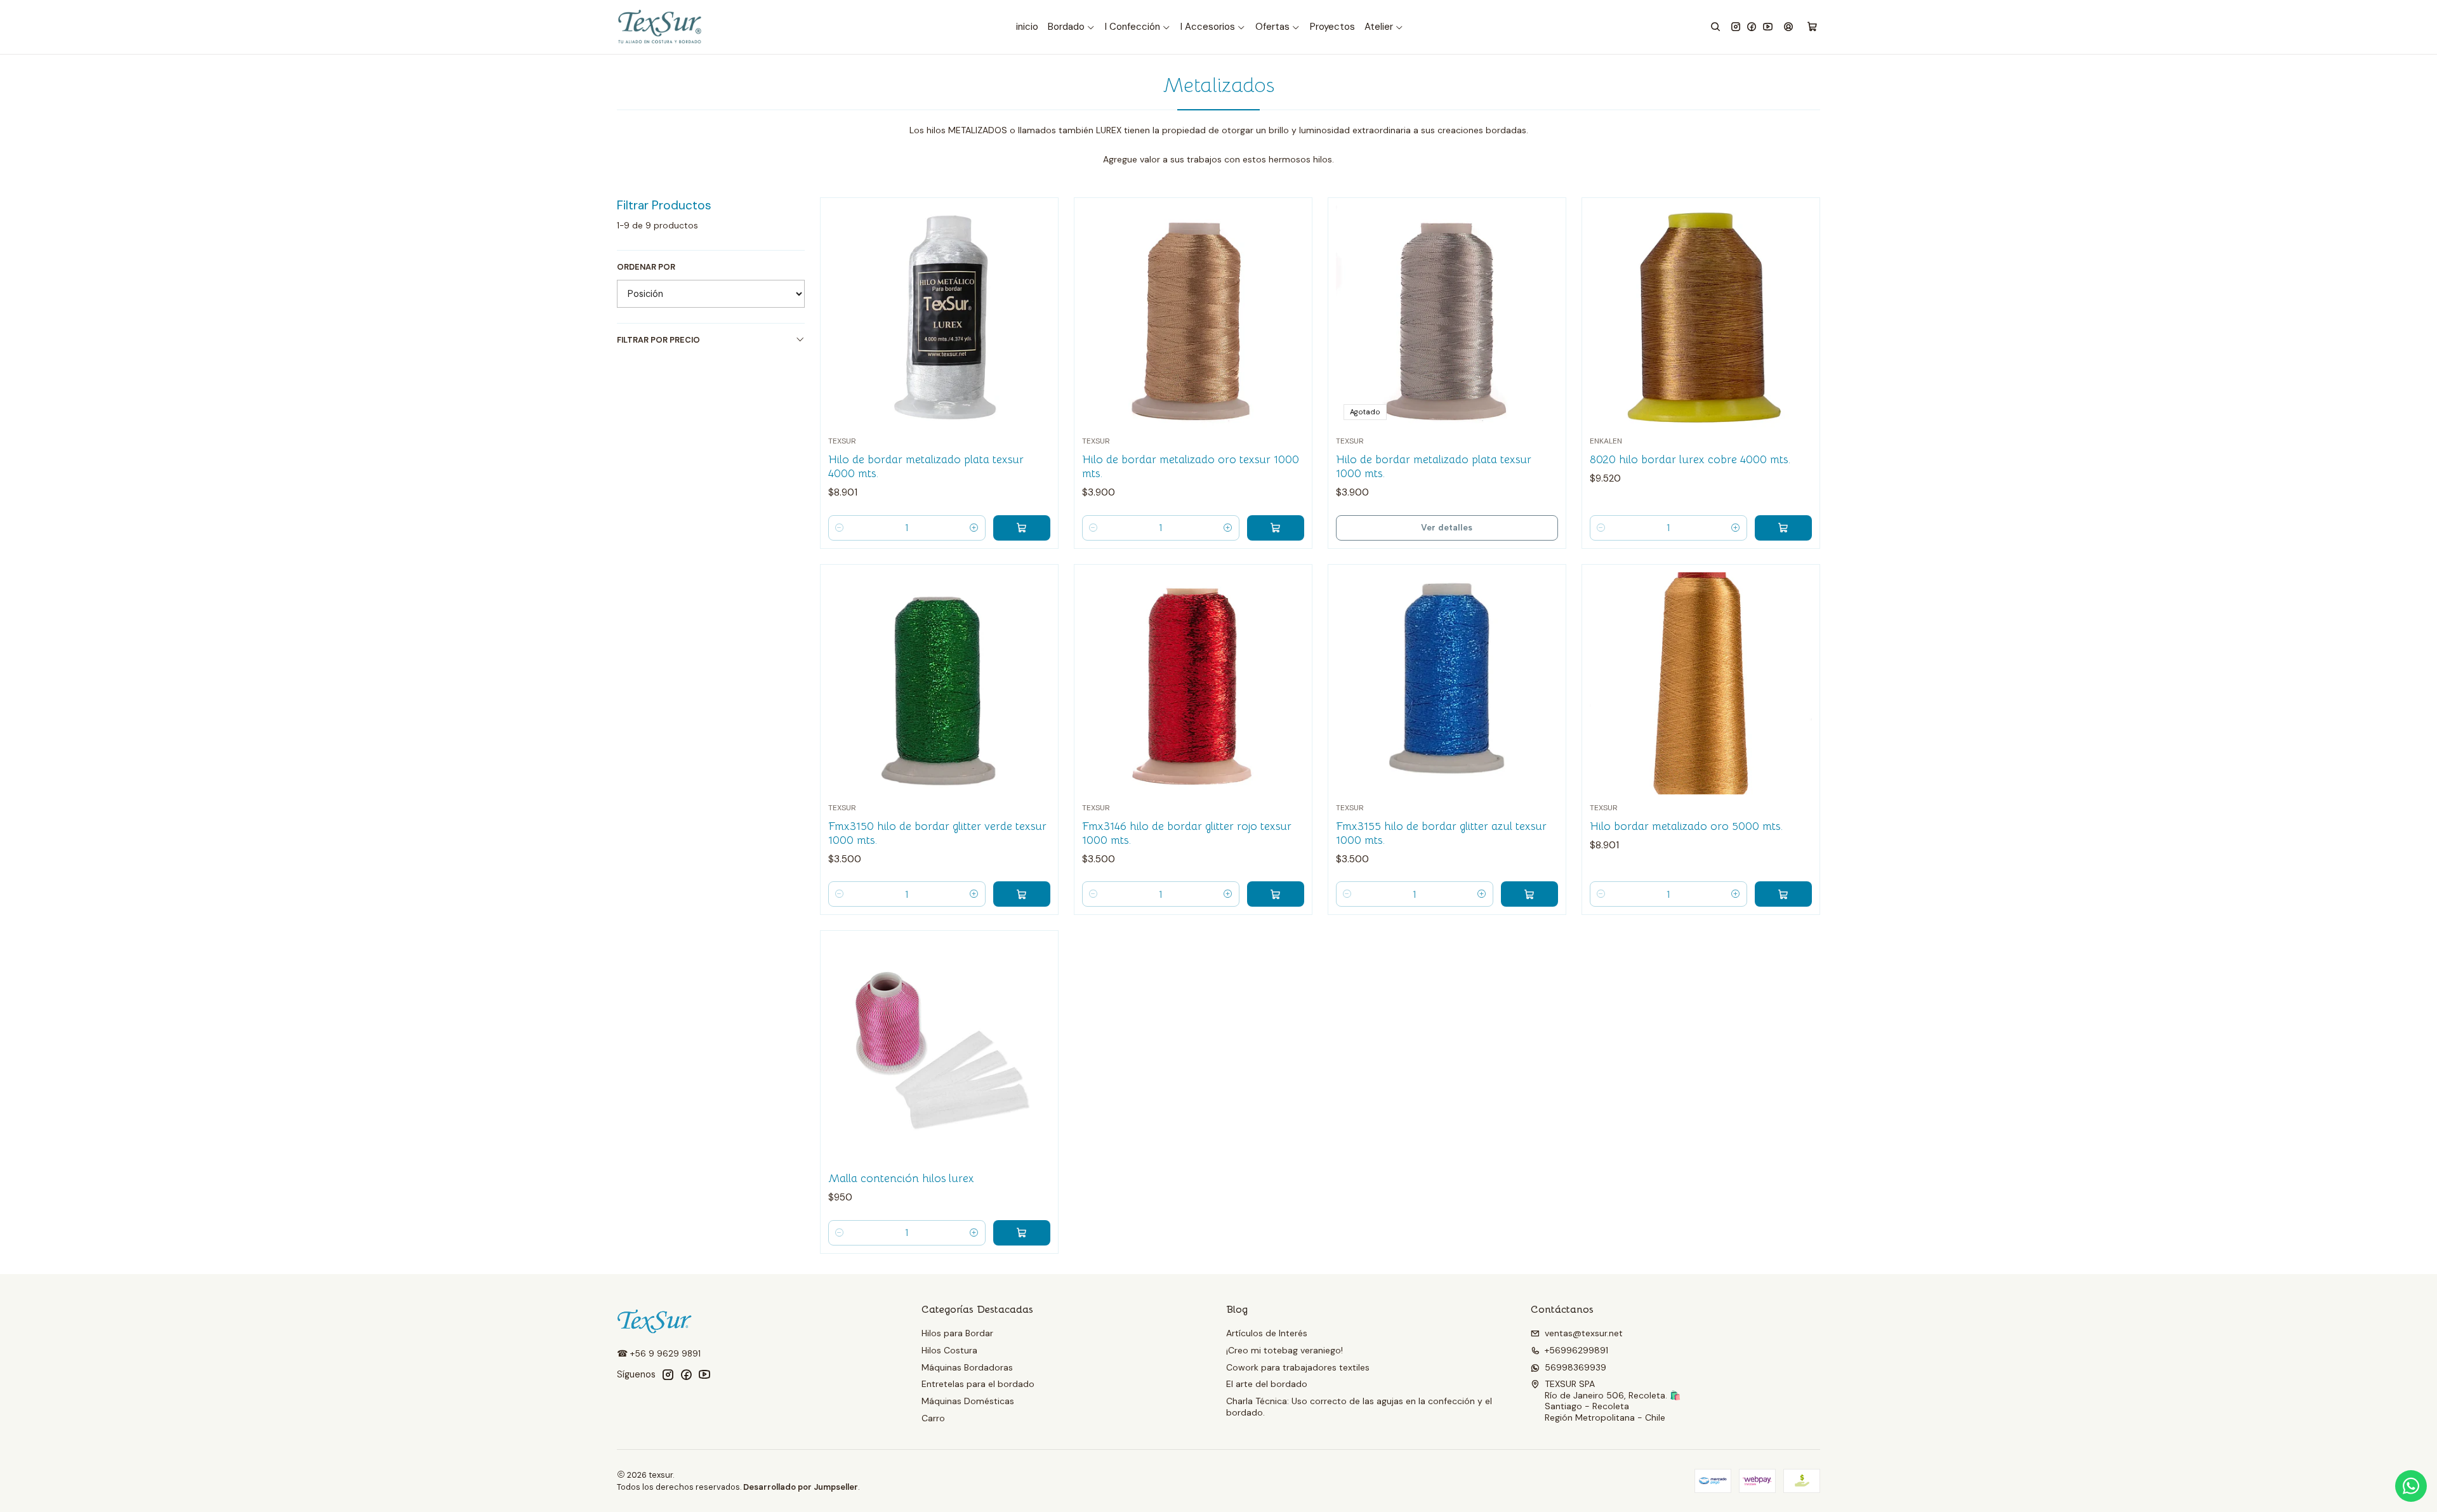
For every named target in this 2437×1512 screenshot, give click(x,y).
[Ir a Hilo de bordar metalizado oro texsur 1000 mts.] (1193, 317)
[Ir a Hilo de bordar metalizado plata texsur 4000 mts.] (939, 317)
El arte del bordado (1267, 1384)
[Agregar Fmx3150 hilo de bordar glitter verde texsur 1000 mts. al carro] (1022, 894)
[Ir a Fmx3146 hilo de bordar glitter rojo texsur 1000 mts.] (1193, 683)
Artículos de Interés (1267, 1333)
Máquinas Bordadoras (967, 1367)
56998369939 (1575, 1367)
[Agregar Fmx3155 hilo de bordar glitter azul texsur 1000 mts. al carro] (1529, 894)
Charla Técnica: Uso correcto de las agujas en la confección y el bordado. (1359, 1407)
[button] (1072, 27)
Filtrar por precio (658, 340)
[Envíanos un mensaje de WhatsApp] (2411, 1486)
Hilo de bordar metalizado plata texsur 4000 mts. (926, 466)
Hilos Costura (949, 1350)
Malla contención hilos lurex (901, 1178)
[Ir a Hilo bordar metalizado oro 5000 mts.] (1701, 683)
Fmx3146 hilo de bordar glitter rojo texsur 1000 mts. (1187, 833)
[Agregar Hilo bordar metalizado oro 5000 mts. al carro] (1783, 894)
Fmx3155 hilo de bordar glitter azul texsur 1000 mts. (1441, 833)
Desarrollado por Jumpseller (801, 1487)
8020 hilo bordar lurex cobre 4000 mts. (1690, 459)
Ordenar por (646, 267)
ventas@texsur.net (1584, 1333)
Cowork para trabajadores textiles (1298, 1367)
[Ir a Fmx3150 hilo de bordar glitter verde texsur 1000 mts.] (939, 683)
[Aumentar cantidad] (974, 528)
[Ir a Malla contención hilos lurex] (939, 1049)
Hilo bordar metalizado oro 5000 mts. (1686, 826)
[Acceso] (1788, 27)
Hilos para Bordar (957, 1333)
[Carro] (1812, 27)
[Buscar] (1715, 27)
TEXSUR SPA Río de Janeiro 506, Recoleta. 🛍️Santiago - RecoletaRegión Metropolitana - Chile (1613, 1401)
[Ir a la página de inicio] (661, 27)
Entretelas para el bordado (978, 1384)
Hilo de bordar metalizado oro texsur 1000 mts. (1191, 466)
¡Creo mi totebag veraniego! (1285, 1350)
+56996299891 (1576, 1350)
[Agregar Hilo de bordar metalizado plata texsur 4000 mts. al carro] (1022, 528)
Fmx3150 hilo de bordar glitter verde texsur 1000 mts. (937, 833)
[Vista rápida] (1035, 313)
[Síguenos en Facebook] (1752, 27)
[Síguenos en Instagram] (1736, 27)
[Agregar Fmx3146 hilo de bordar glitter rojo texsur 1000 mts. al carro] (1276, 894)
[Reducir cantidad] (840, 528)
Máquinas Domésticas (968, 1401)
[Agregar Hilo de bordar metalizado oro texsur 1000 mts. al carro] (1276, 528)
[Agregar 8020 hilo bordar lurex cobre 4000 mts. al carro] (1783, 528)
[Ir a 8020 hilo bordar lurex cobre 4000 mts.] (1701, 317)
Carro (933, 1418)
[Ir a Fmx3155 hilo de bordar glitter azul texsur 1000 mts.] (1447, 683)
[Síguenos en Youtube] (1768, 27)
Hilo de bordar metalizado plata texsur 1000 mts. (1434, 466)
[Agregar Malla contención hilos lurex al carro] (1022, 1233)
